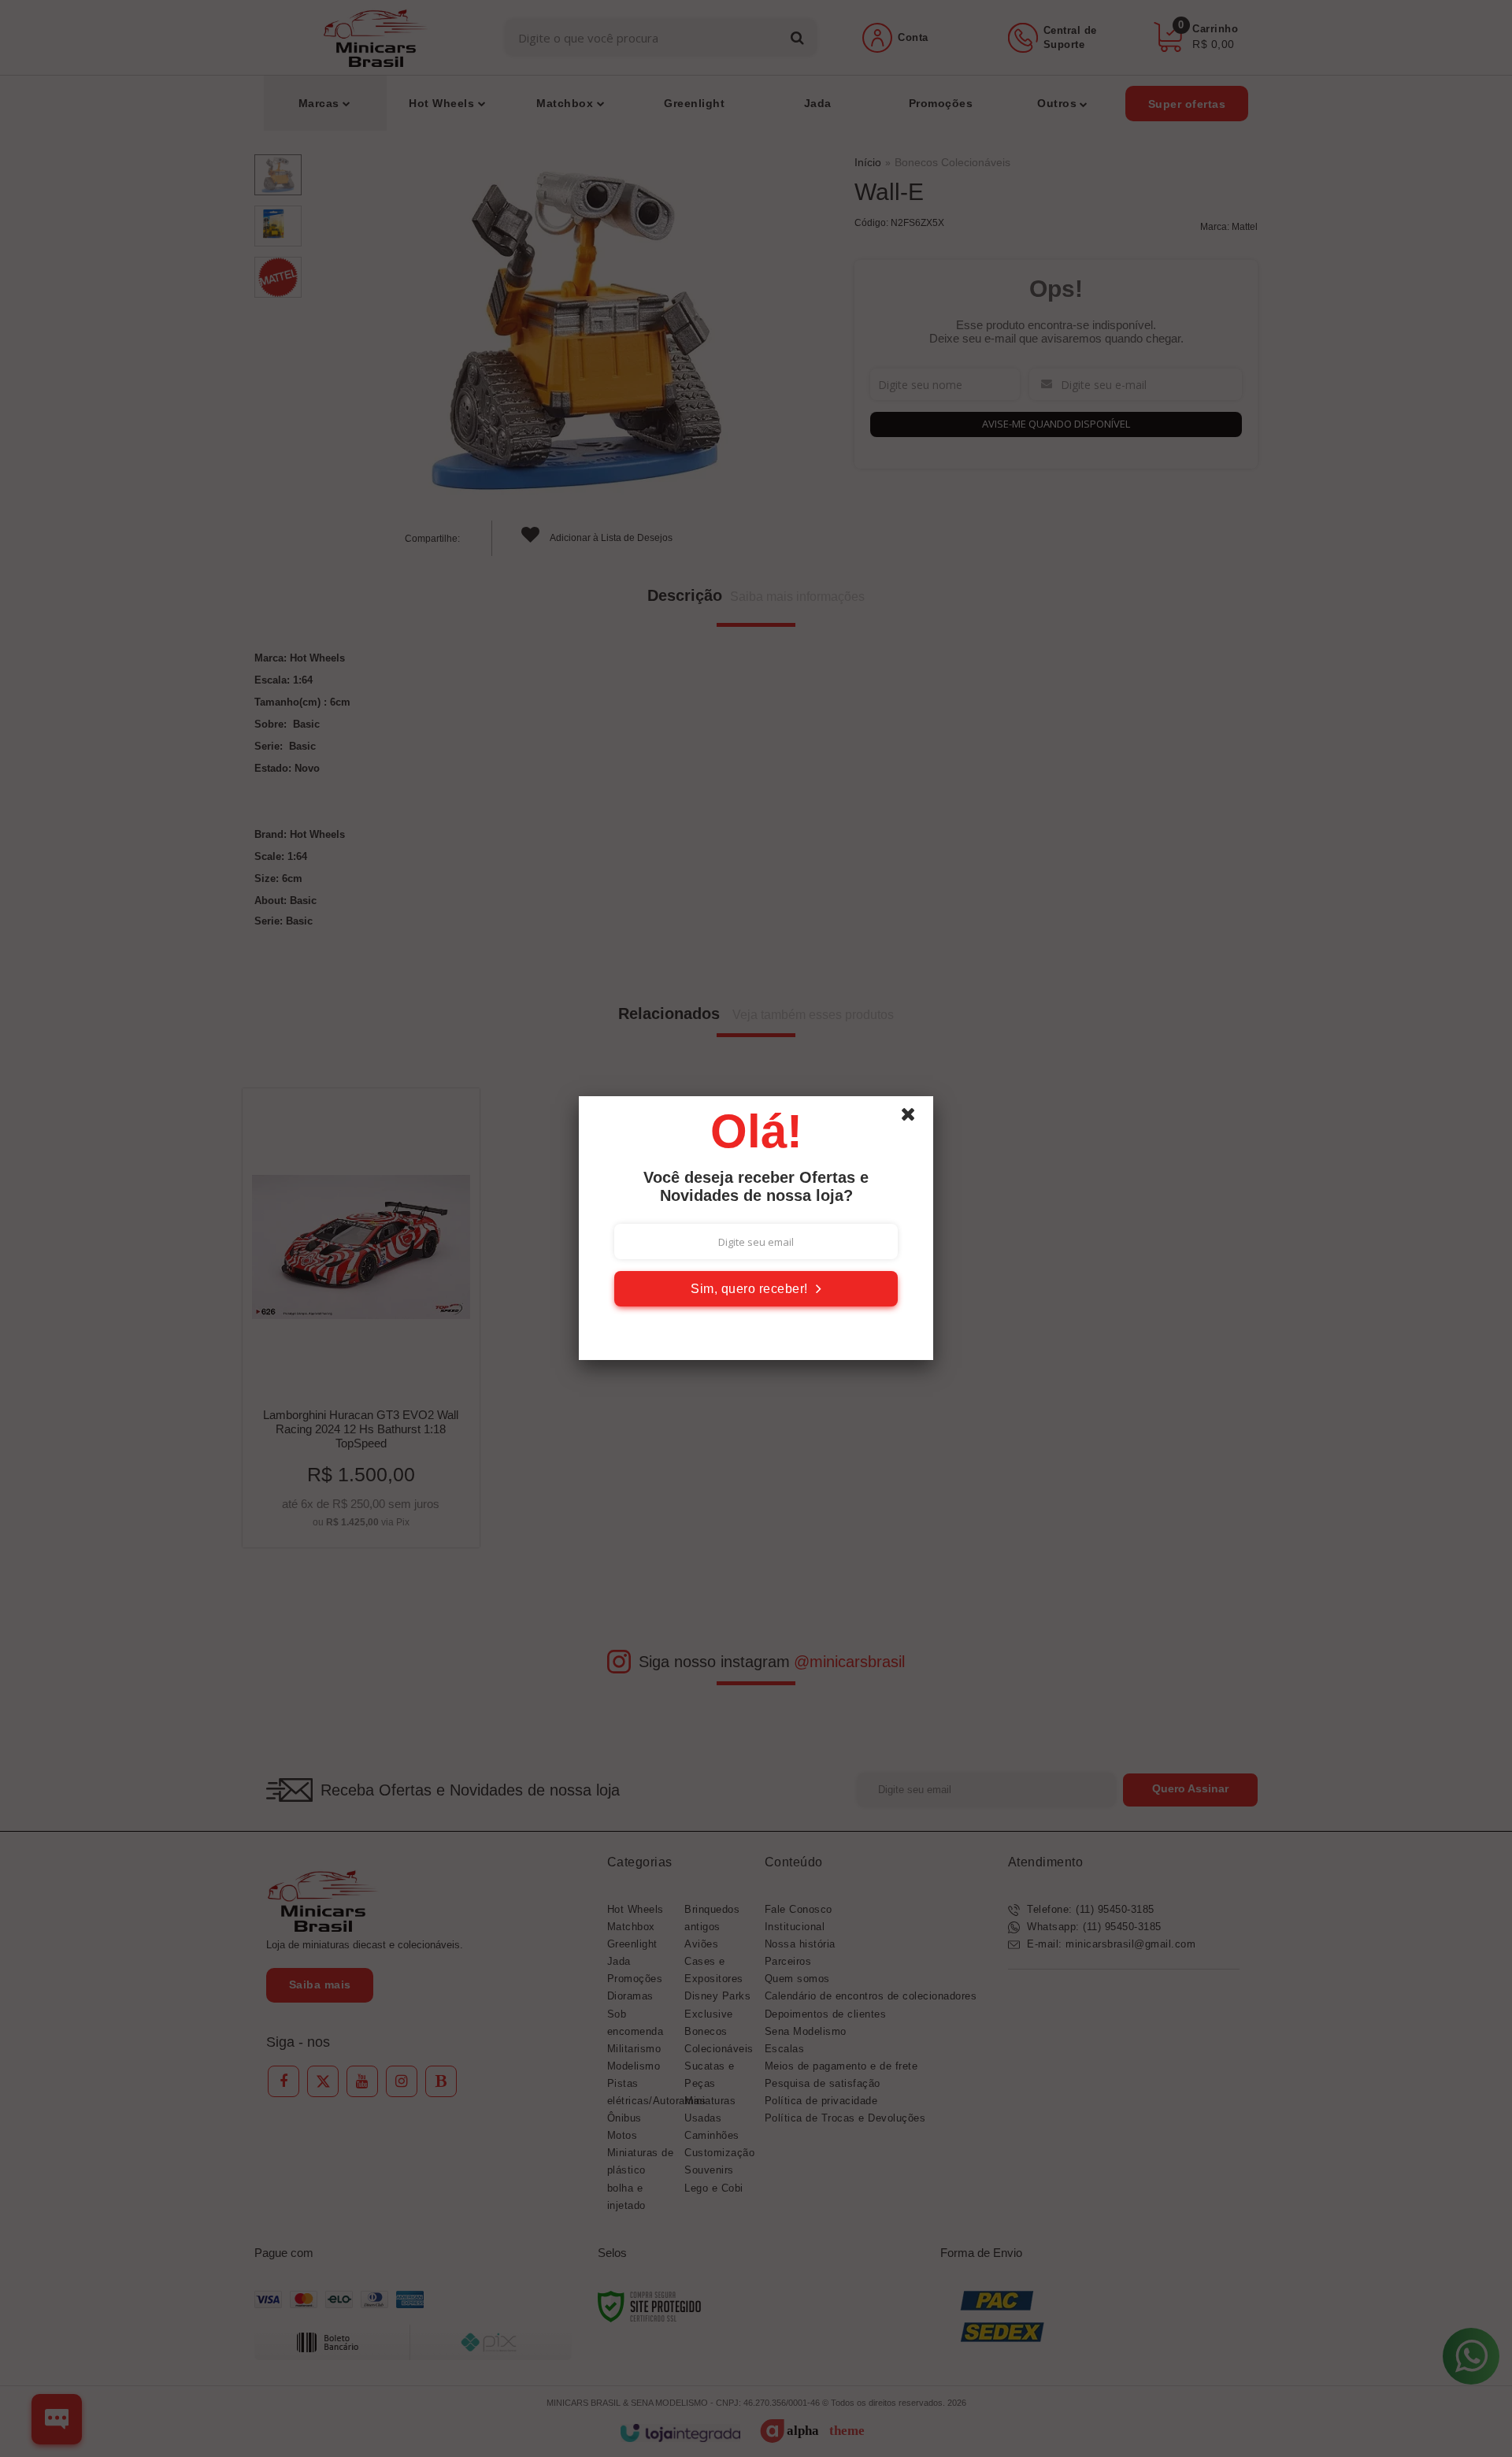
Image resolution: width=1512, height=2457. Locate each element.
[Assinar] (756, 1289)
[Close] (915, 1118)
